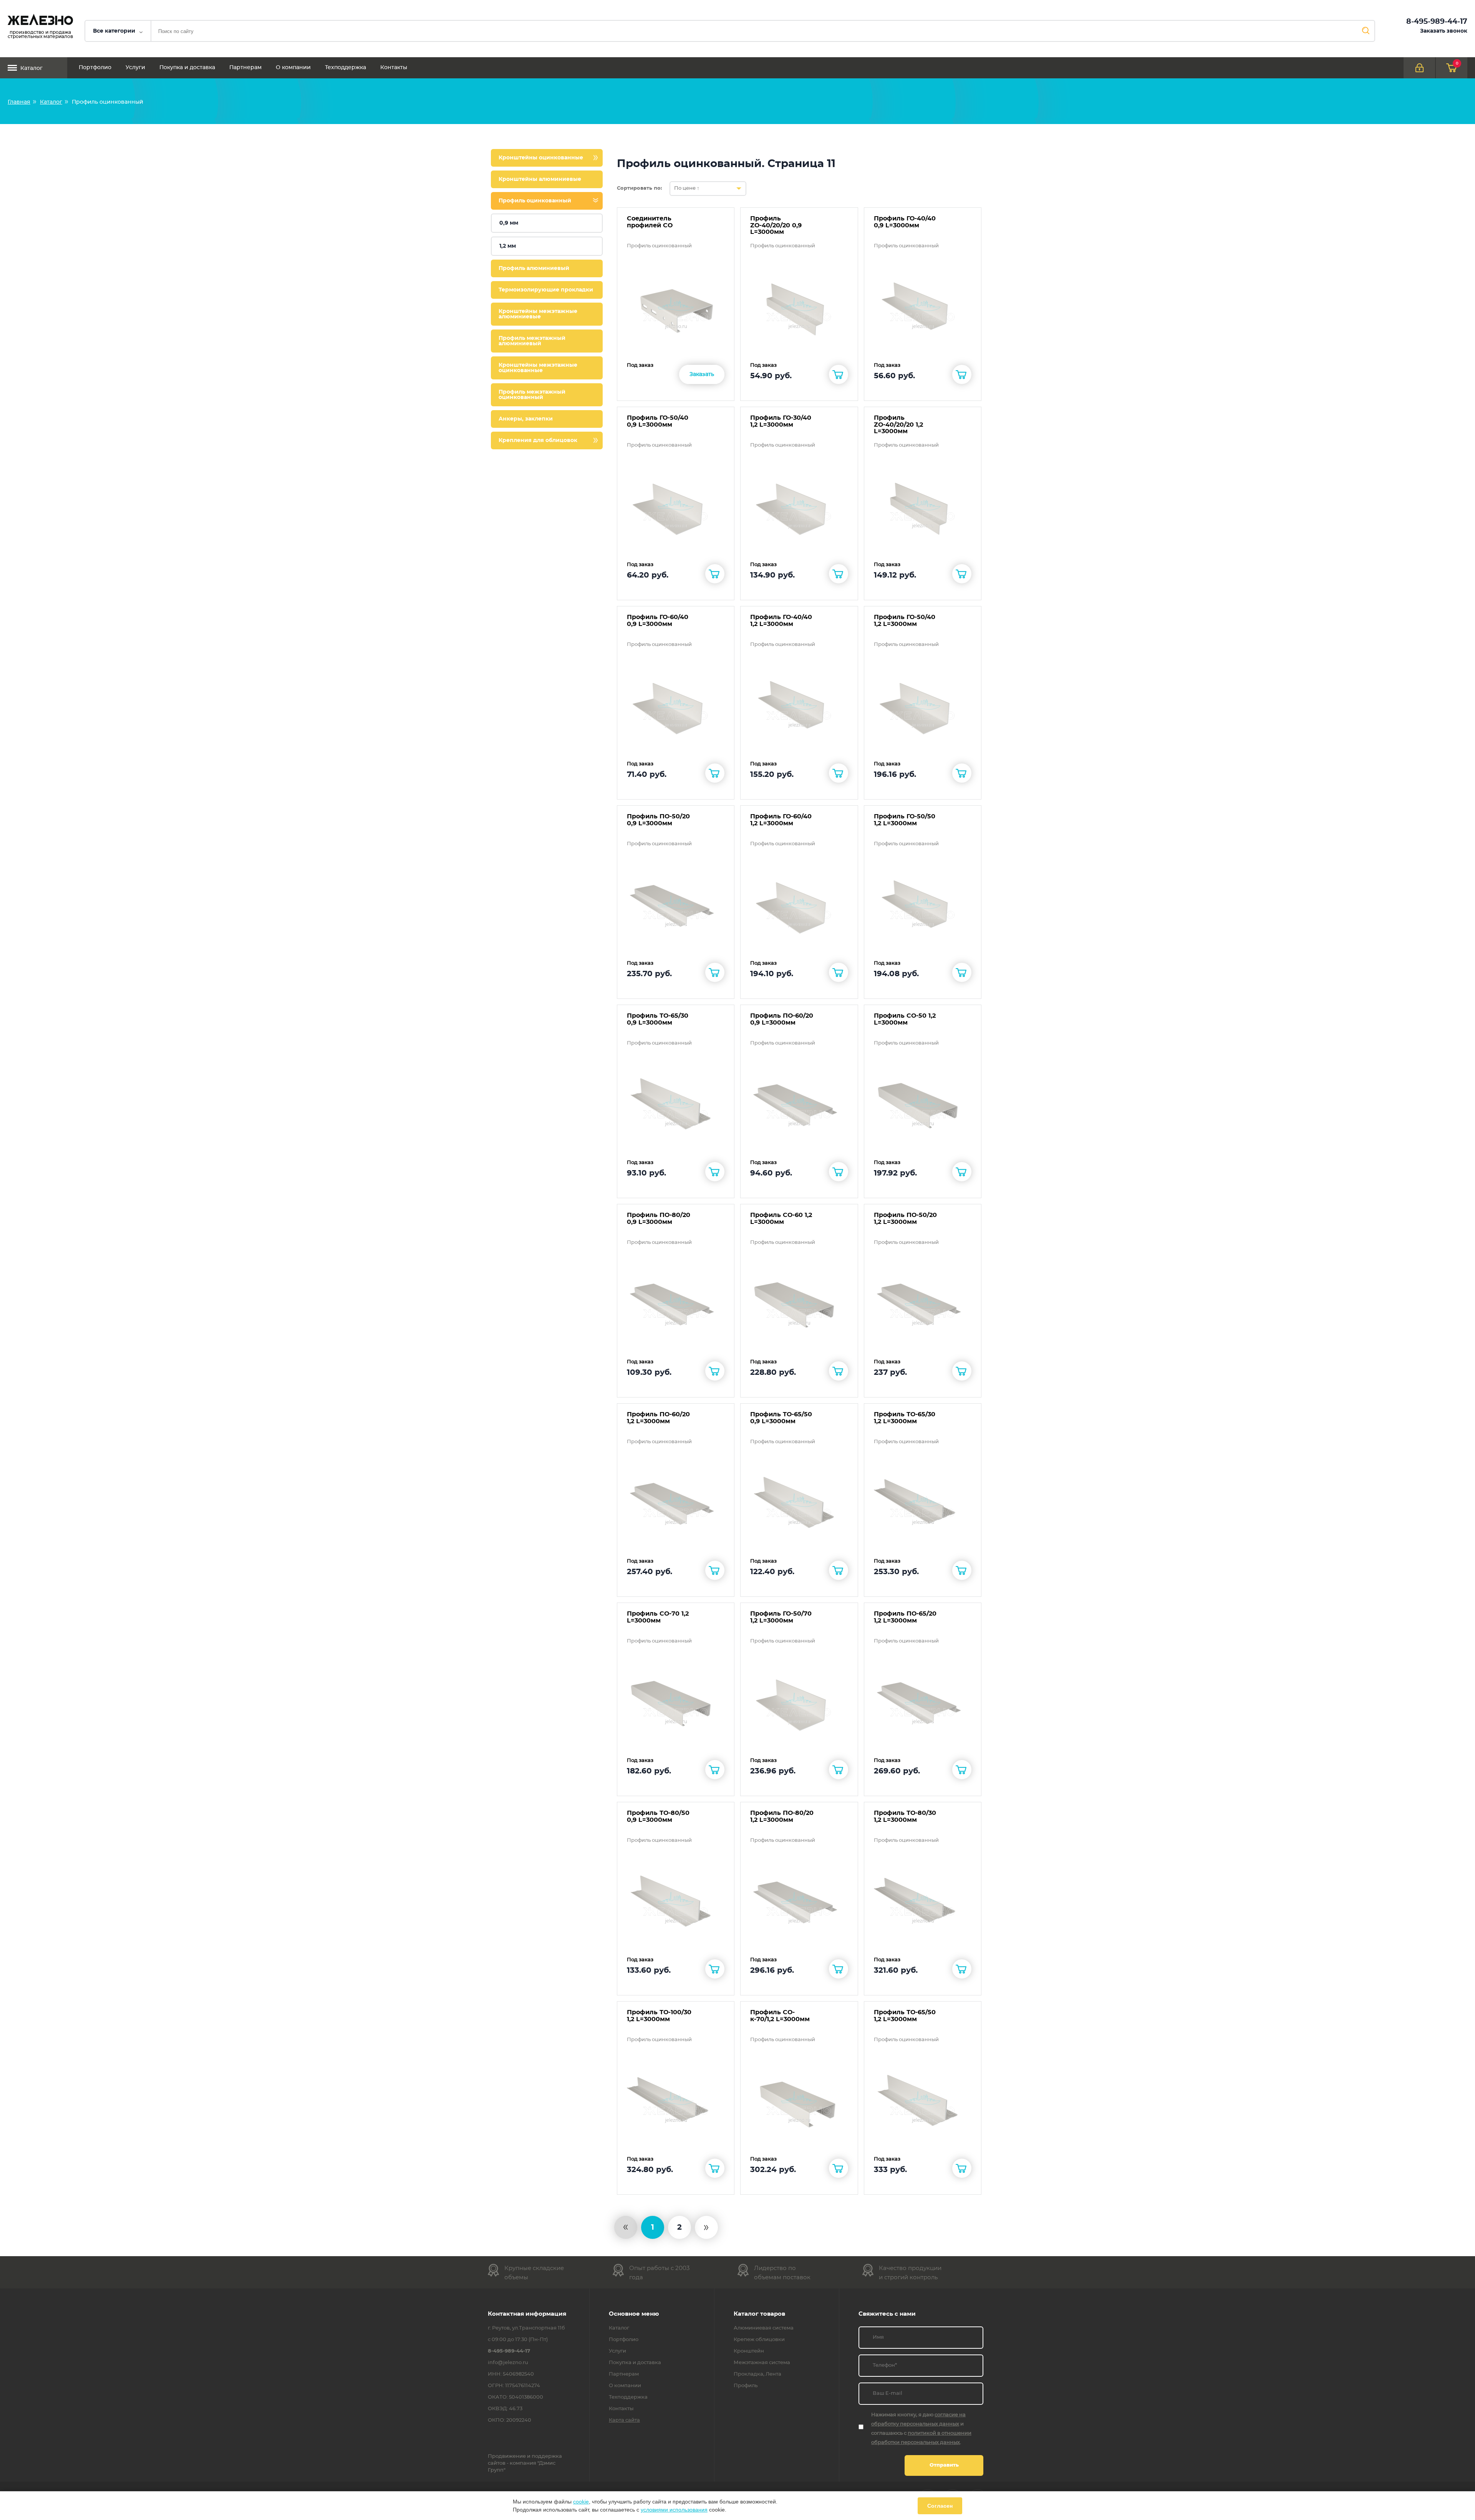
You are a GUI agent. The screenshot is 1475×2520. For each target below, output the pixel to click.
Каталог (31, 68)
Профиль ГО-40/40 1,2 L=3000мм (781, 621)
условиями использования (674, 2510)
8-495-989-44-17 (1437, 22)
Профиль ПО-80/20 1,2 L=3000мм (782, 1816)
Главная (19, 102)
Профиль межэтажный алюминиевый (532, 341)
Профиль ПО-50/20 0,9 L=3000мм (658, 820)
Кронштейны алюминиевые (540, 179)
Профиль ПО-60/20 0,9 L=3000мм (782, 1019)
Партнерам (245, 68)
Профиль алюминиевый (534, 268)
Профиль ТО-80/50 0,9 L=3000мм (658, 1816)
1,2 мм (508, 246)
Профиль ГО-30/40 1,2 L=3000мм (781, 421)
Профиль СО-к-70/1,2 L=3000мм (780, 2016)
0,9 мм (509, 223)
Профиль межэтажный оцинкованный (532, 395)
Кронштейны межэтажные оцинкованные (538, 368)
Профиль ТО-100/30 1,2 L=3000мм (659, 2016)
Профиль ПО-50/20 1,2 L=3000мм (905, 1219)
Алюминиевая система (764, 2328)
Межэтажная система (762, 2363)
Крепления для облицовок (538, 440)
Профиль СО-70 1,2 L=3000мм (658, 1617)
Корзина (1457, 63)
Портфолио (95, 68)
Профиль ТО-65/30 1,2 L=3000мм (905, 1418)
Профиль (746, 2386)
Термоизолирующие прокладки (546, 290)
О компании (293, 68)
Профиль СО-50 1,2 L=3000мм (905, 1019)
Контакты (394, 68)
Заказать (702, 374)
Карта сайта (624, 2421)
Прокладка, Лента (757, 2374)
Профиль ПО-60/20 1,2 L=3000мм (658, 1418)
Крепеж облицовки (759, 2340)
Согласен (940, 2506)
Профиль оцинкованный (535, 201)
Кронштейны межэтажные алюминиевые (538, 314)
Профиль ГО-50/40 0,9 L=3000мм (658, 421)
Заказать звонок (1444, 31)
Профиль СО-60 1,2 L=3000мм (781, 1219)
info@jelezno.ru (508, 2363)
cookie (581, 2502)
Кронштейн (749, 2351)
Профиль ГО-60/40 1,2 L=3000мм (781, 820)
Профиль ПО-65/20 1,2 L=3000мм (905, 1617)
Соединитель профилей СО (650, 222)
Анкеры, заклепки (526, 419)
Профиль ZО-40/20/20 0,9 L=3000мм (776, 225)
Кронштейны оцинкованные (541, 158)
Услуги (135, 68)
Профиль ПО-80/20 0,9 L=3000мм (659, 1219)
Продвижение (507, 2456)
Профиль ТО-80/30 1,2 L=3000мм (905, 1816)
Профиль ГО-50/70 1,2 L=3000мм (781, 1617)
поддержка (547, 2456)
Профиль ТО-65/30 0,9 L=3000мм (658, 1019)
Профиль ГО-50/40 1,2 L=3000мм (905, 621)
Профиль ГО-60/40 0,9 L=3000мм (658, 621)
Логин (1419, 68)
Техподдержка (346, 68)
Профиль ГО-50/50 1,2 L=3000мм (905, 820)
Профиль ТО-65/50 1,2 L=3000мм (905, 2016)
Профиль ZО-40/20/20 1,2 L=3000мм (898, 425)
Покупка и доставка (187, 68)
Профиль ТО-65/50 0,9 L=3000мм (781, 1418)
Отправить (944, 2465)
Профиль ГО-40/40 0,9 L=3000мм (905, 222)
